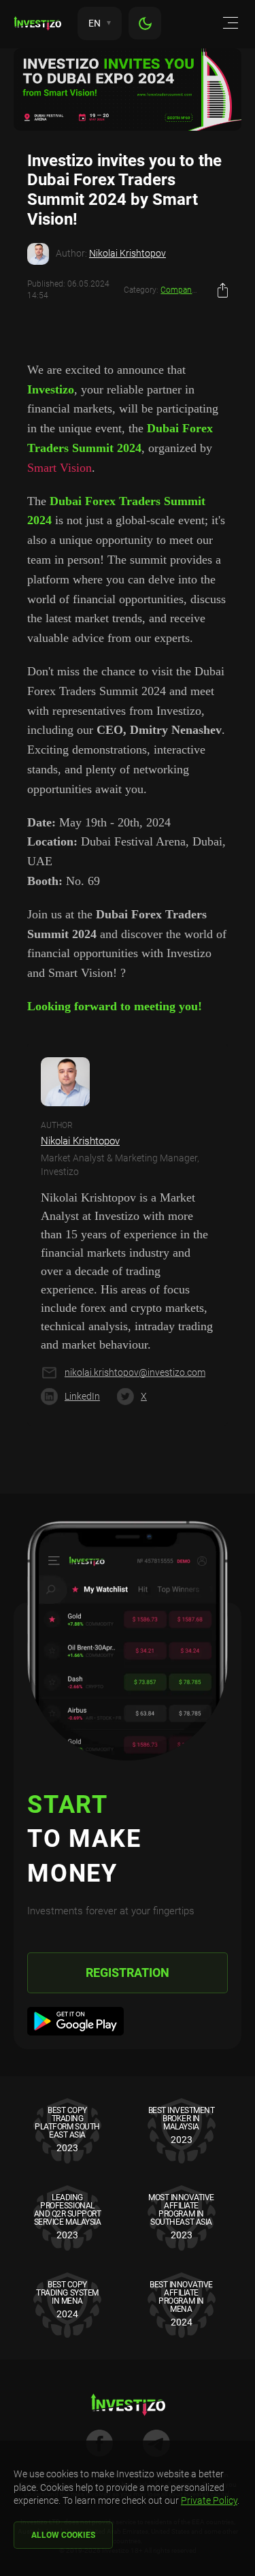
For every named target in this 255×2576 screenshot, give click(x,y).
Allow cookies (63, 2535)
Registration (128, 1973)
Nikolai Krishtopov (128, 253)
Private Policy (209, 2500)
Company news (189, 290)
